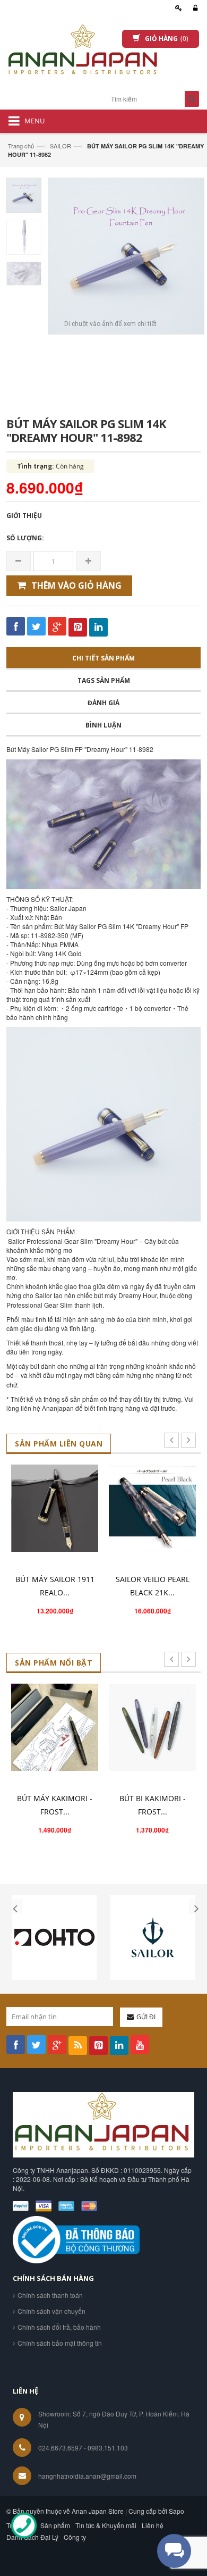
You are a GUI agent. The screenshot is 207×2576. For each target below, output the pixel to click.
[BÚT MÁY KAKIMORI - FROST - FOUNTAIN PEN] (55, 1727)
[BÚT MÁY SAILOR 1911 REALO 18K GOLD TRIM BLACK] (55, 1508)
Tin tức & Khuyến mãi (106, 2525)
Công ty (75, 2537)
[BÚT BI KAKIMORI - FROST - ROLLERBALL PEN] (152, 1727)
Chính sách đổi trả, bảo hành (59, 2327)
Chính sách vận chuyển (51, 2311)
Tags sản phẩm (104, 680)
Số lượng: (25, 538)
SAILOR (61, 146)
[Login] (194, 8)
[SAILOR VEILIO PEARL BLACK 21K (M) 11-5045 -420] (152, 1508)
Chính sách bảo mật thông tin (60, 2343)
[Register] (177, 8)
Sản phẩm (55, 2525)
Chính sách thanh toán (50, 2295)
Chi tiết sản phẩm (103, 658)
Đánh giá (103, 703)
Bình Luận (103, 725)
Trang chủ (21, 146)
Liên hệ (153, 2525)
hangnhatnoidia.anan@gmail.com (87, 2476)
